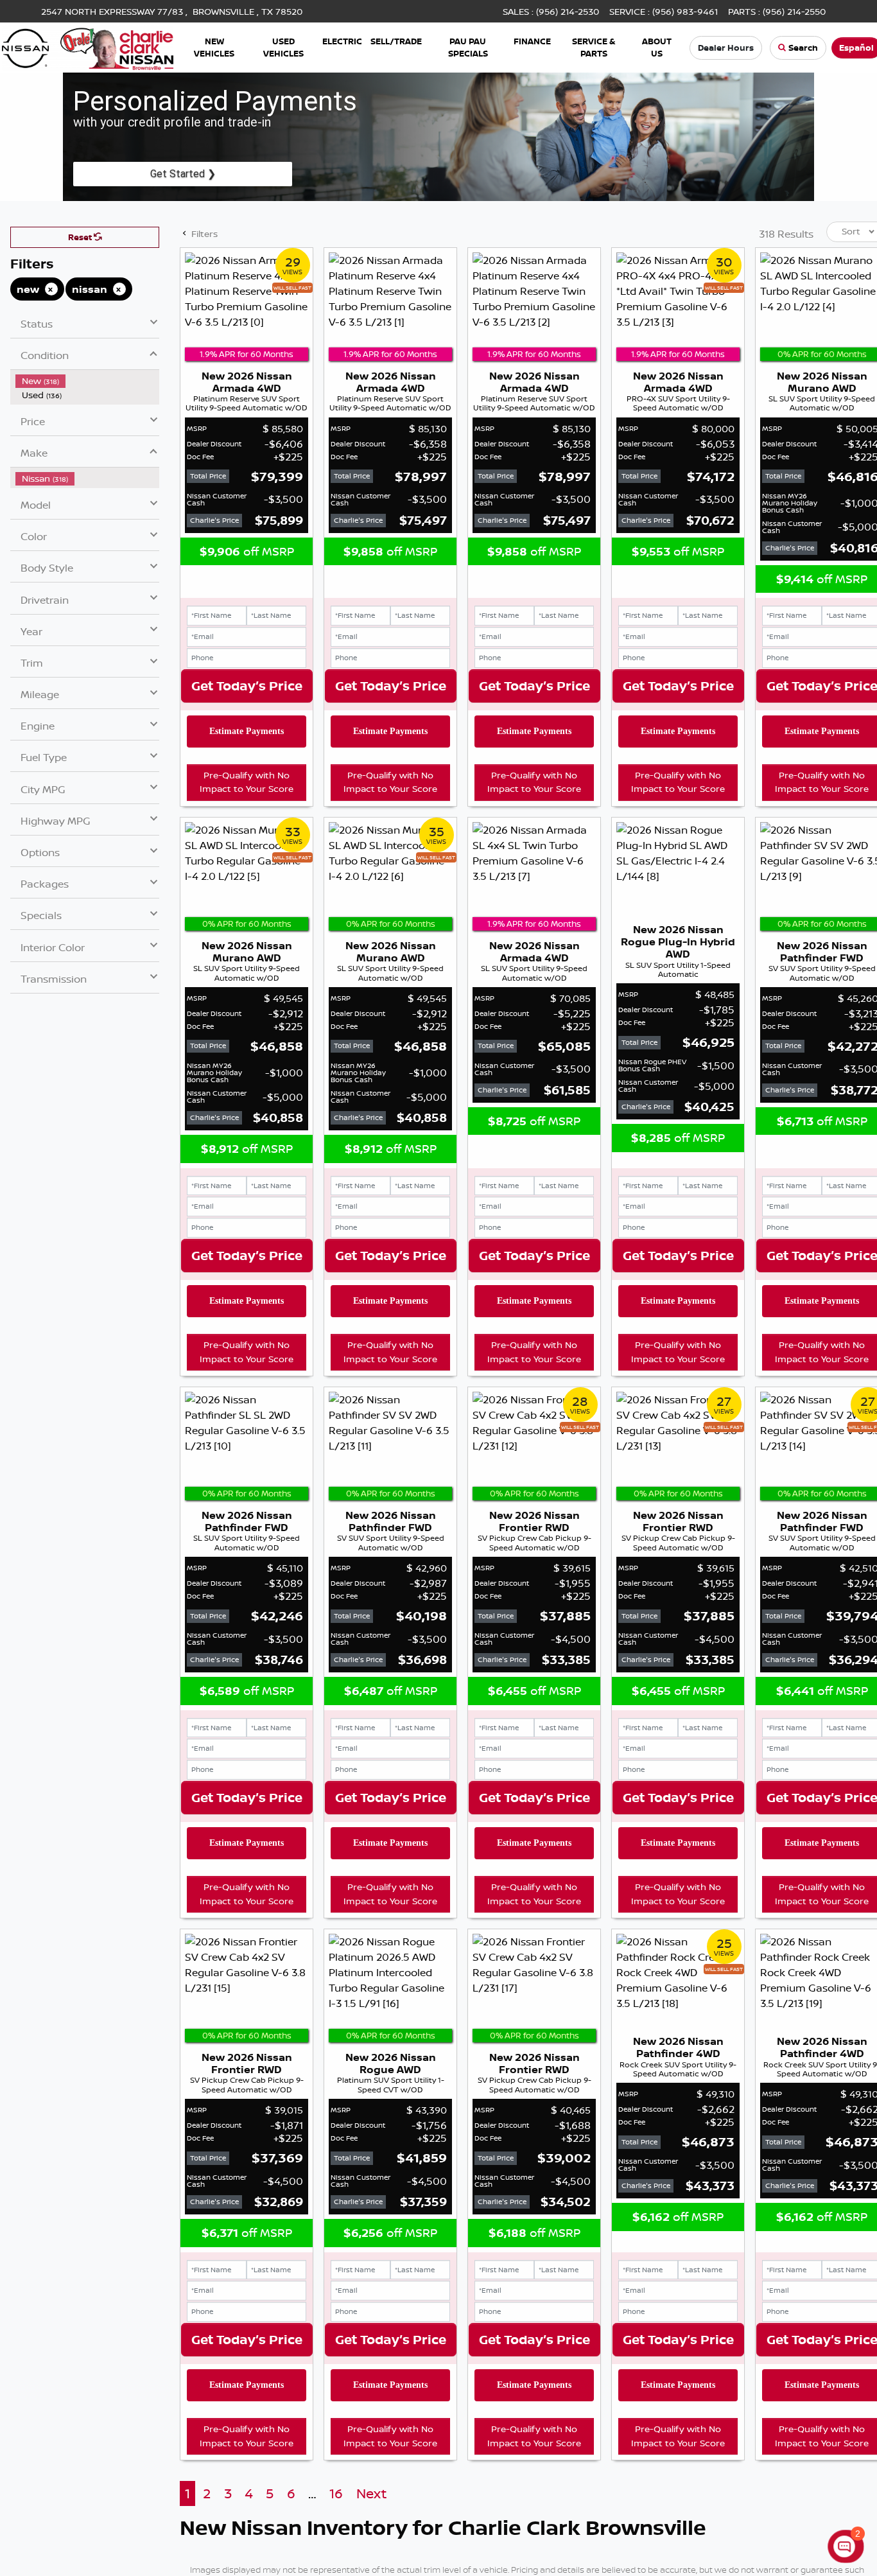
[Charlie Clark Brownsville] (88, 46)
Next (371, 2493)
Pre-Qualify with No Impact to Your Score (247, 782)
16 (336, 2493)
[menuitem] (87, 381)
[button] (214, 48)
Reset (81, 237)
